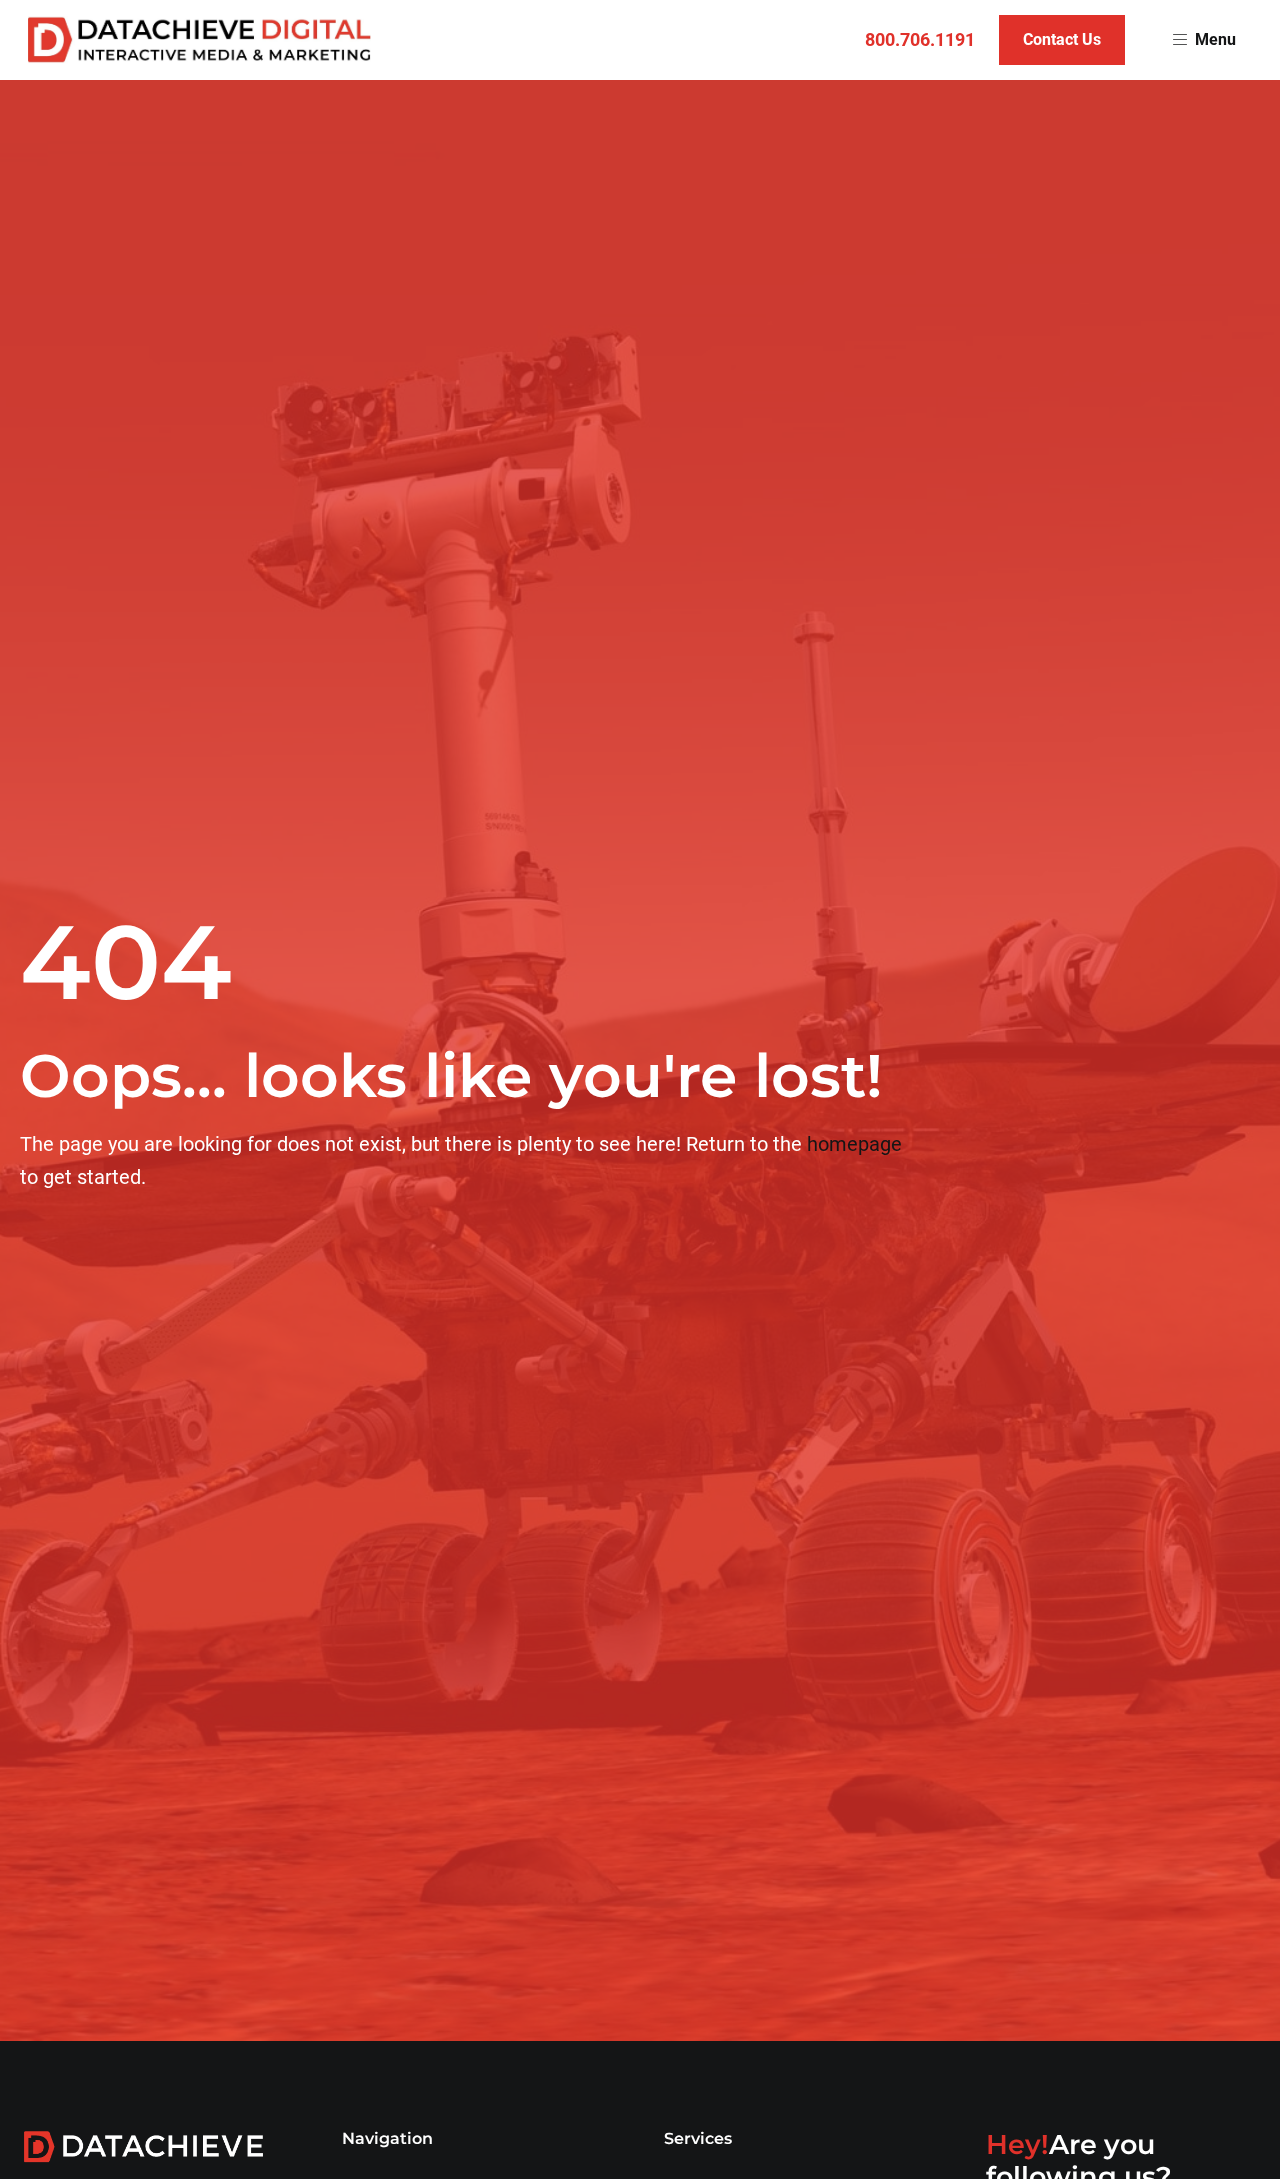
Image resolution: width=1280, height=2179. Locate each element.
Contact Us (1062, 39)
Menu (1215, 39)
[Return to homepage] (199, 40)
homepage (854, 1144)
